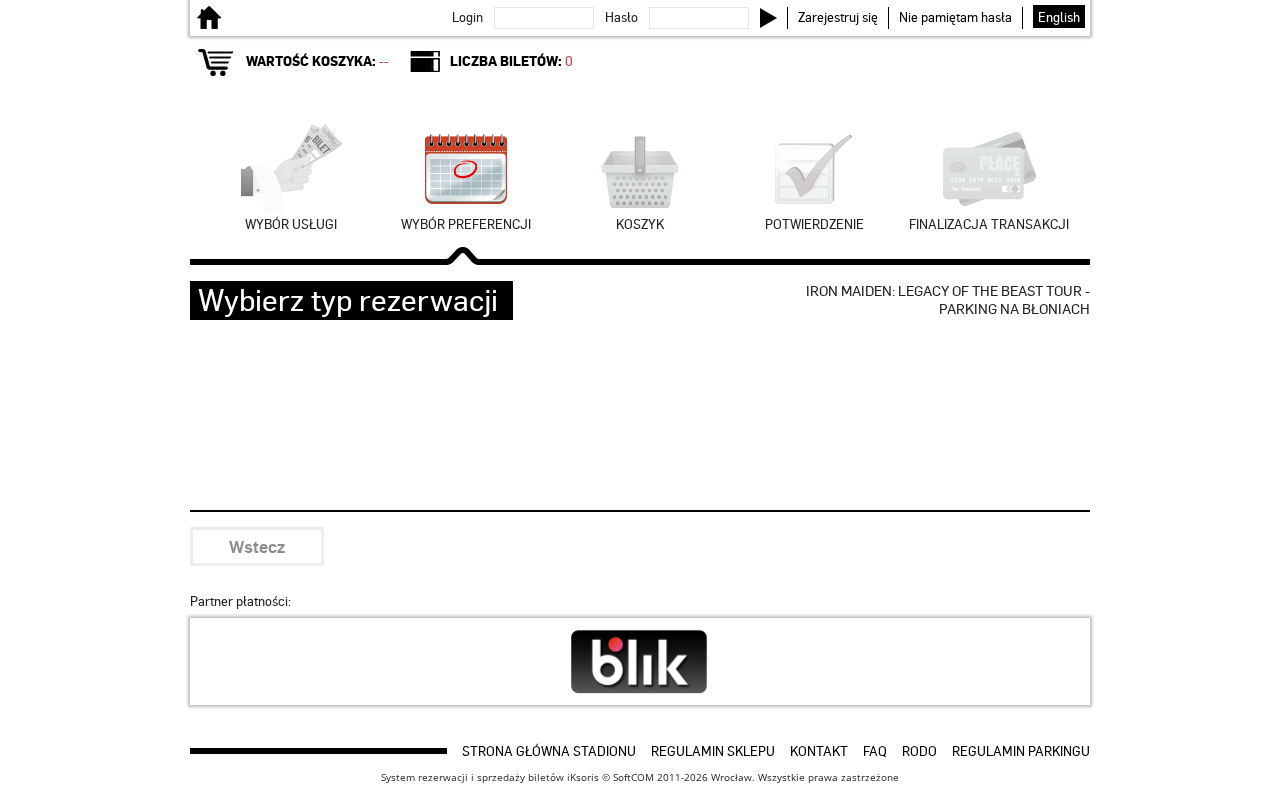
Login (467, 16)
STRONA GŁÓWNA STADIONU (549, 750)
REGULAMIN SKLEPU (713, 750)
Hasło (621, 16)
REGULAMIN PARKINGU (1021, 750)
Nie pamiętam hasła (955, 16)
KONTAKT (819, 750)
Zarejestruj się (838, 16)
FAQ (875, 750)
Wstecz (257, 546)
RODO (919, 750)
